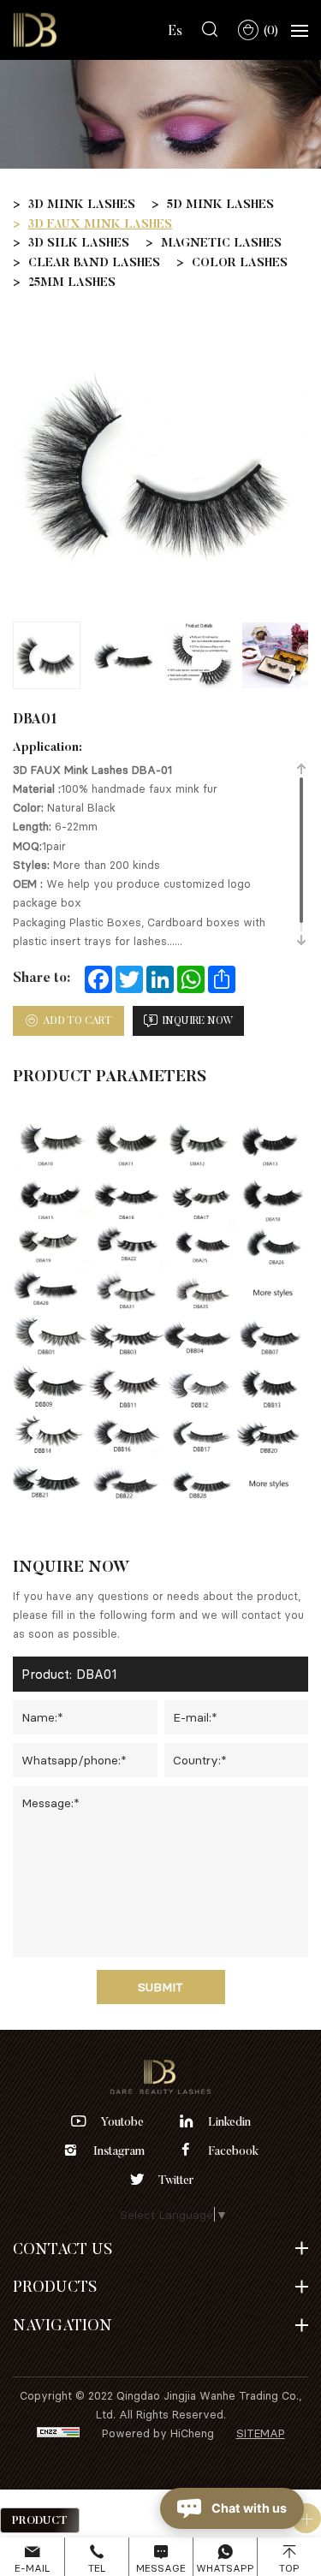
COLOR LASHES (240, 262)
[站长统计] (58, 2433)
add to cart (77, 1020)
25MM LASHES (72, 282)
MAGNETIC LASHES (221, 242)
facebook (234, 2151)
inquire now (198, 1020)
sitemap (261, 2433)
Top (289, 2568)
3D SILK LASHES (79, 242)
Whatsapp (225, 2568)
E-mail (32, 2568)
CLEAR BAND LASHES (94, 262)
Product (40, 2520)
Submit (160, 1987)
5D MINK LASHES (220, 204)
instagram (119, 2151)
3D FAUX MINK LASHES (100, 223)
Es (175, 30)
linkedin (229, 2121)
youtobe (122, 2121)
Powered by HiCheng (158, 2433)
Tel (97, 2568)
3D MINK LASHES (82, 204)
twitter (176, 2180)
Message (161, 2568)
